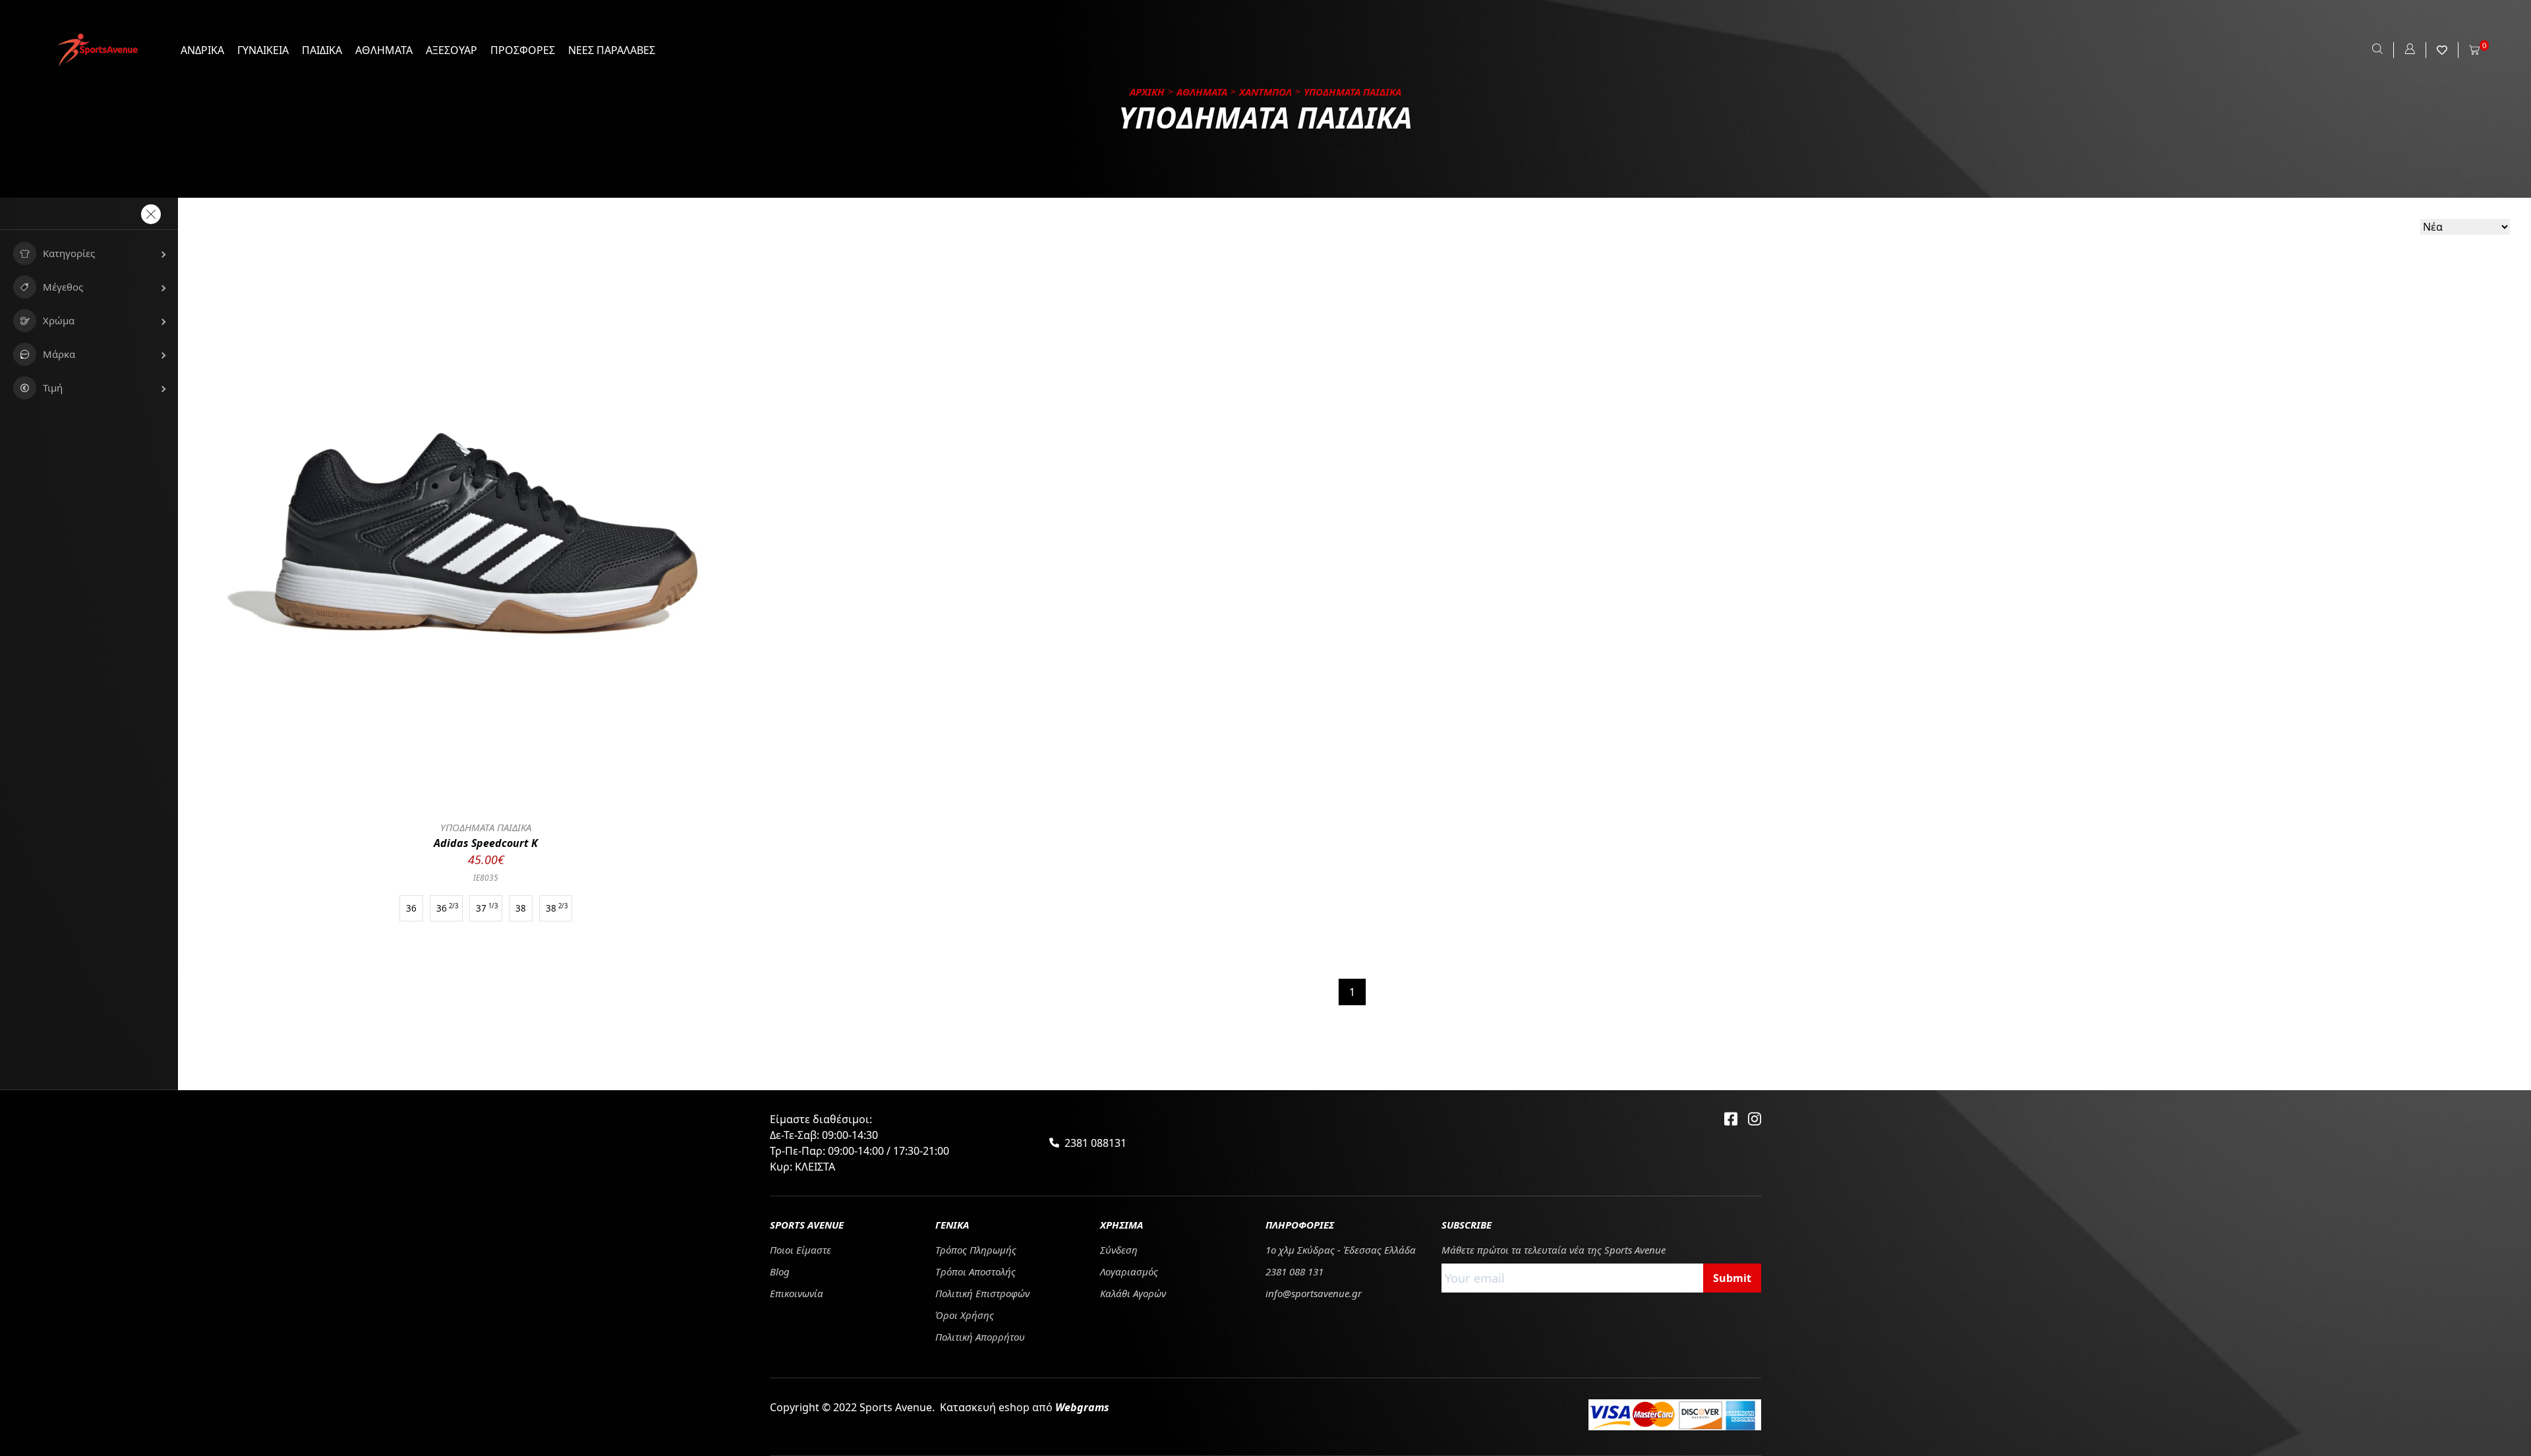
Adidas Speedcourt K (486, 843)
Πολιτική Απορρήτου (980, 1337)
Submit (1732, 1278)
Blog (780, 1271)
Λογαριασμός (1129, 1271)
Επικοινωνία (797, 1293)
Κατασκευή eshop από (1025, 1407)
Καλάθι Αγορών (1133, 1293)
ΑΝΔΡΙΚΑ (202, 50)
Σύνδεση (1119, 1250)
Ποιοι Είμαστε (800, 1250)
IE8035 (486, 878)
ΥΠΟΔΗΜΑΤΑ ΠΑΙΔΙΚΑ (486, 827)
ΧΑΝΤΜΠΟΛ (1265, 92)
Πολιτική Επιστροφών (982, 1293)
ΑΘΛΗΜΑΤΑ (384, 50)
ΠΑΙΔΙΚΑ (322, 50)
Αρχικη (1147, 92)
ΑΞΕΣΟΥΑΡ (451, 50)
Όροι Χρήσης (965, 1315)
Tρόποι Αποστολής (975, 1271)
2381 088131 (1095, 1143)
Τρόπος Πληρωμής (976, 1250)
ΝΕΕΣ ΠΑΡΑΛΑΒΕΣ (612, 50)
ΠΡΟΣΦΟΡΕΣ (523, 50)
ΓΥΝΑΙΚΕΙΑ (263, 50)
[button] (89, 253)
